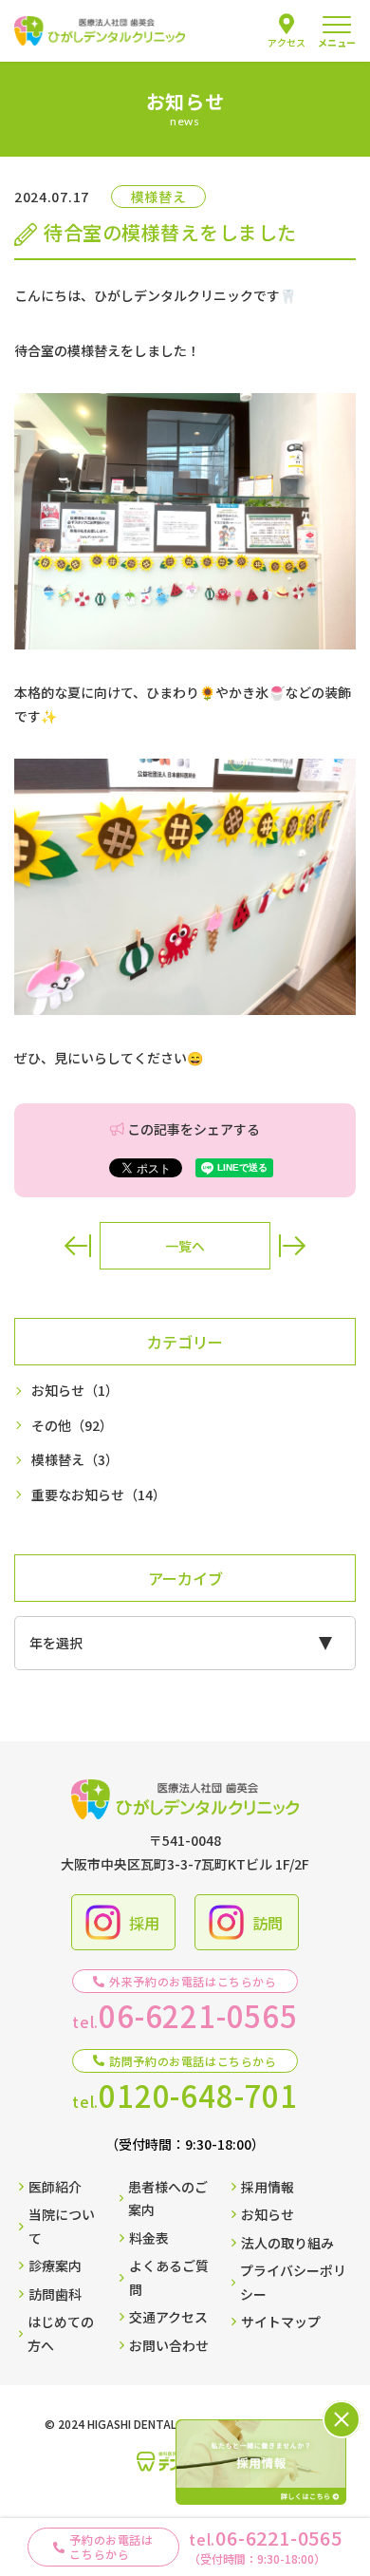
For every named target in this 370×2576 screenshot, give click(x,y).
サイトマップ (281, 2322)
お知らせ (75, 1390)
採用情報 (268, 2187)
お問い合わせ (169, 2345)
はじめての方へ (61, 2333)
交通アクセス (168, 2317)
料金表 (149, 2238)
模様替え (75, 1459)
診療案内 (55, 2266)
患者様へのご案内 (168, 2199)
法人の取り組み (287, 2243)
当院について (62, 2226)
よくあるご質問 (169, 2277)
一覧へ (185, 1246)
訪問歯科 (55, 2294)
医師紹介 (55, 2187)
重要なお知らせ (99, 1495)
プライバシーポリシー (293, 2282)
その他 (72, 1425)
